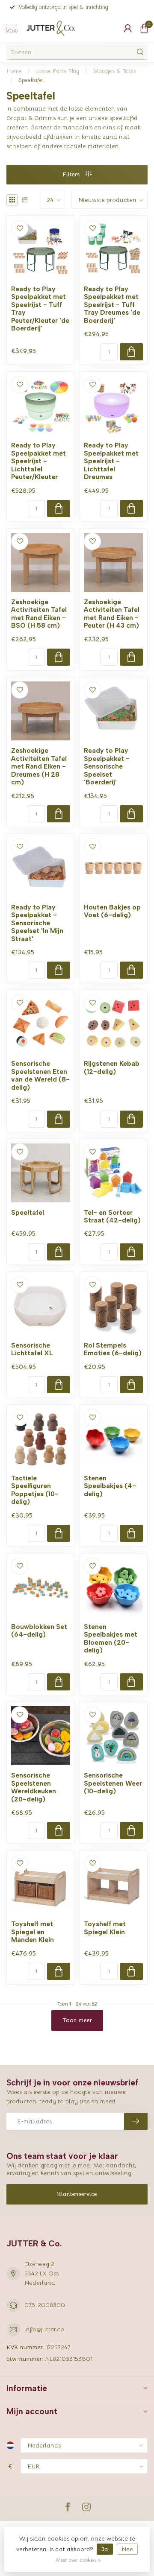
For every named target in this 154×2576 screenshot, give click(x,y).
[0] (144, 28)
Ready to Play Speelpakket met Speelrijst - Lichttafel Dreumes (111, 461)
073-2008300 (45, 2305)
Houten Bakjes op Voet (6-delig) (112, 911)
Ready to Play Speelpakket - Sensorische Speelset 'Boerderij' (107, 766)
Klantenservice (77, 2194)
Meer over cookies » (78, 2560)
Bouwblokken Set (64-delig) (39, 1631)
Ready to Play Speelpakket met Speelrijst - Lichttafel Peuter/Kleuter (38, 461)
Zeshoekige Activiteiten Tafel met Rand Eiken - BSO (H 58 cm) (39, 614)
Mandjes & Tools (114, 71)
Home (14, 71)
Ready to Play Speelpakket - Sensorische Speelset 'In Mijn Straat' (37, 923)
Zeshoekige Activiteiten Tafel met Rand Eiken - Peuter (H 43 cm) (112, 614)
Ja (105, 2549)
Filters (72, 174)
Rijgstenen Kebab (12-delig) (112, 1067)
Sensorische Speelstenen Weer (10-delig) (113, 1783)
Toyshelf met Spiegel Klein (105, 1928)
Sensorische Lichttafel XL (32, 1349)
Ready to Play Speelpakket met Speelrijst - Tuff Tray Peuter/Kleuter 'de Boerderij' (40, 309)
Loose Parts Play (57, 71)
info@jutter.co (44, 2329)
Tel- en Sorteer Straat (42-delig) (112, 1216)
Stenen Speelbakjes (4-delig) (110, 1486)
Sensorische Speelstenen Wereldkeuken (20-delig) (34, 1787)
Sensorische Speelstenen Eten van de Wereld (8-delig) (40, 1075)
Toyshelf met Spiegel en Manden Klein (33, 1932)
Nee (127, 2549)
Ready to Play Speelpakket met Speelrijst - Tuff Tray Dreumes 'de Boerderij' (112, 305)
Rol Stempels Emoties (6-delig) (113, 1349)
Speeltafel (31, 80)
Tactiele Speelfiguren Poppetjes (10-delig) (35, 1490)
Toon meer (77, 2020)
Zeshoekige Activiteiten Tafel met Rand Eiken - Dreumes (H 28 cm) (39, 766)
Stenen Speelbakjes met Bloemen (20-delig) (111, 1639)
